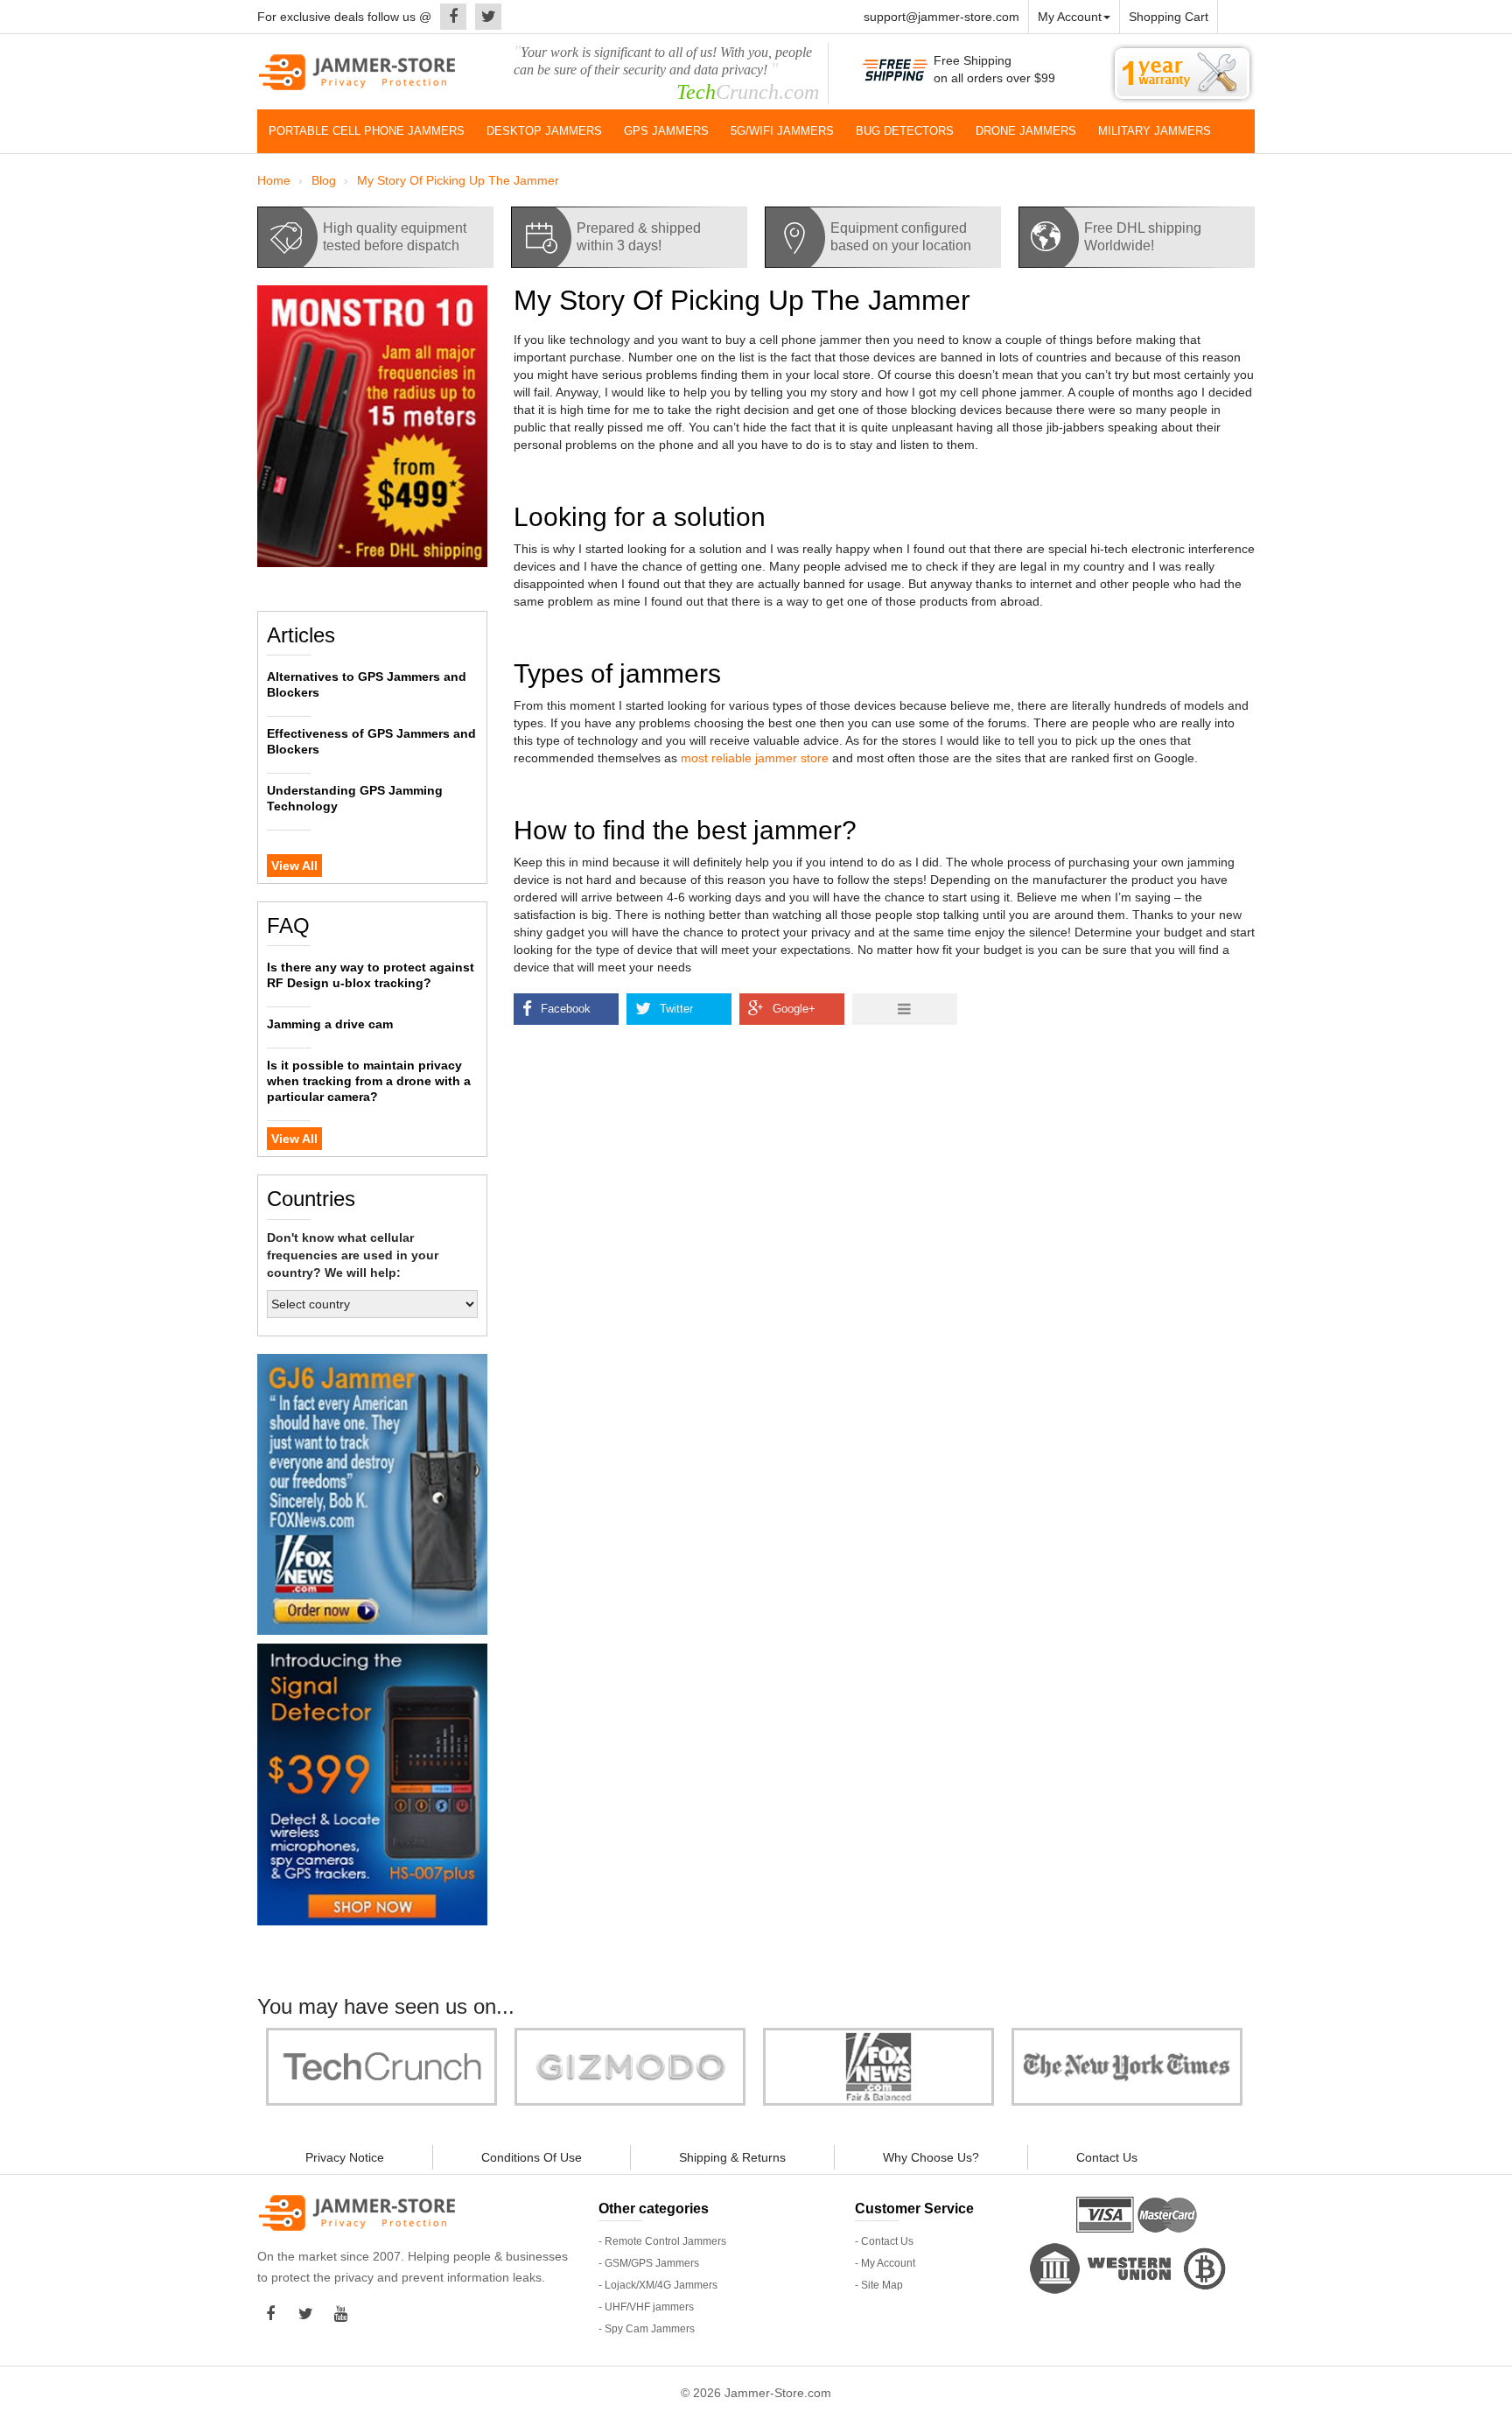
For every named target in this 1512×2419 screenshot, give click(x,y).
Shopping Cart (1169, 17)
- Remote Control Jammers (662, 2241)
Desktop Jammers (544, 131)
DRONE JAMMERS (1026, 131)
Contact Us (1107, 2157)
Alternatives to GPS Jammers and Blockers (367, 684)
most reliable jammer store (755, 758)
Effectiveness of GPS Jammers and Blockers (371, 741)
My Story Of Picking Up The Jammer (458, 180)
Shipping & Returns (732, 2157)
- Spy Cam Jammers (647, 2329)
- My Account (885, 2263)
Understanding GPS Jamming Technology (355, 798)
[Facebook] (449, 17)
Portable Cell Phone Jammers (367, 131)
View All (294, 866)
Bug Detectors (905, 131)
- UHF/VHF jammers (646, 2307)
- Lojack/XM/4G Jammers (658, 2285)
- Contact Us (884, 2241)
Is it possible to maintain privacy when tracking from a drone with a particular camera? (369, 1081)
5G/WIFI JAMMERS (782, 131)
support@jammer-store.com (941, 17)
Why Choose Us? (931, 2157)
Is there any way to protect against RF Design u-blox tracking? (371, 975)
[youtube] (345, 2314)
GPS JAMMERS (666, 131)
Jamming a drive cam (330, 1024)
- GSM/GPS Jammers (649, 2263)
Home (274, 180)
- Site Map (879, 2285)
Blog (324, 180)
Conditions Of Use (532, 2157)
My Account (1070, 17)
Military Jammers (1155, 131)
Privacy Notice (345, 2157)
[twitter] (484, 17)
